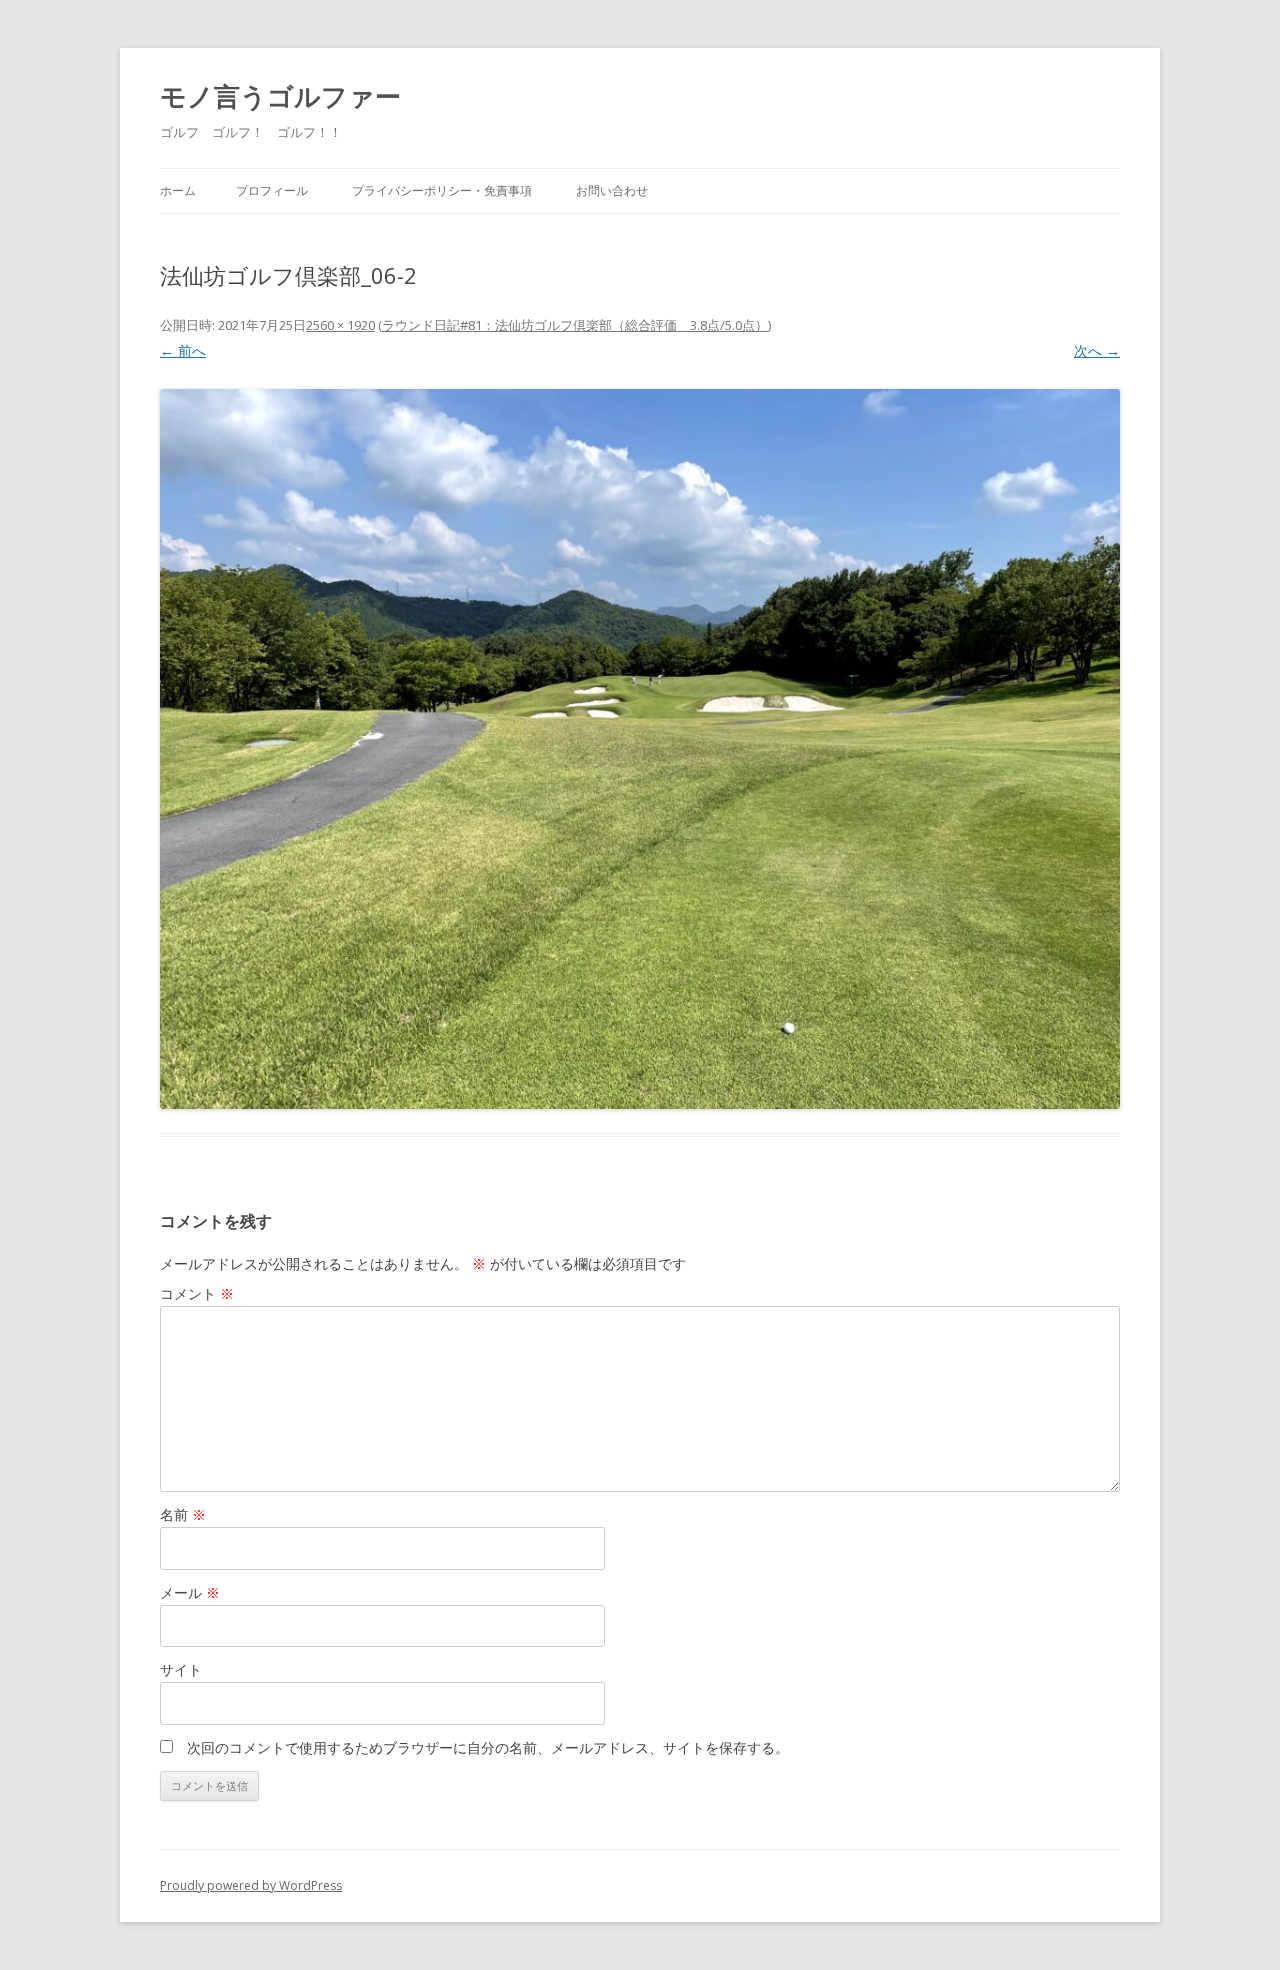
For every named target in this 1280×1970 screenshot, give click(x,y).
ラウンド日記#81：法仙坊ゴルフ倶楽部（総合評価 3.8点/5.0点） (575, 325)
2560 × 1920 (340, 325)
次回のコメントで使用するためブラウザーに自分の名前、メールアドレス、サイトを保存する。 (488, 1747)
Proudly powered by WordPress (251, 1885)
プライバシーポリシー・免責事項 (442, 190)
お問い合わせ (612, 190)
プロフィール (272, 190)
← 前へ (183, 350)
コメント (197, 1293)
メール (190, 1592)
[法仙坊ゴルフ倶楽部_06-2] (640, 749)
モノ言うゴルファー (280, 96)
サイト (181, 1669)
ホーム (178, 190)
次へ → (1097, 350)
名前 (183, 1514)
